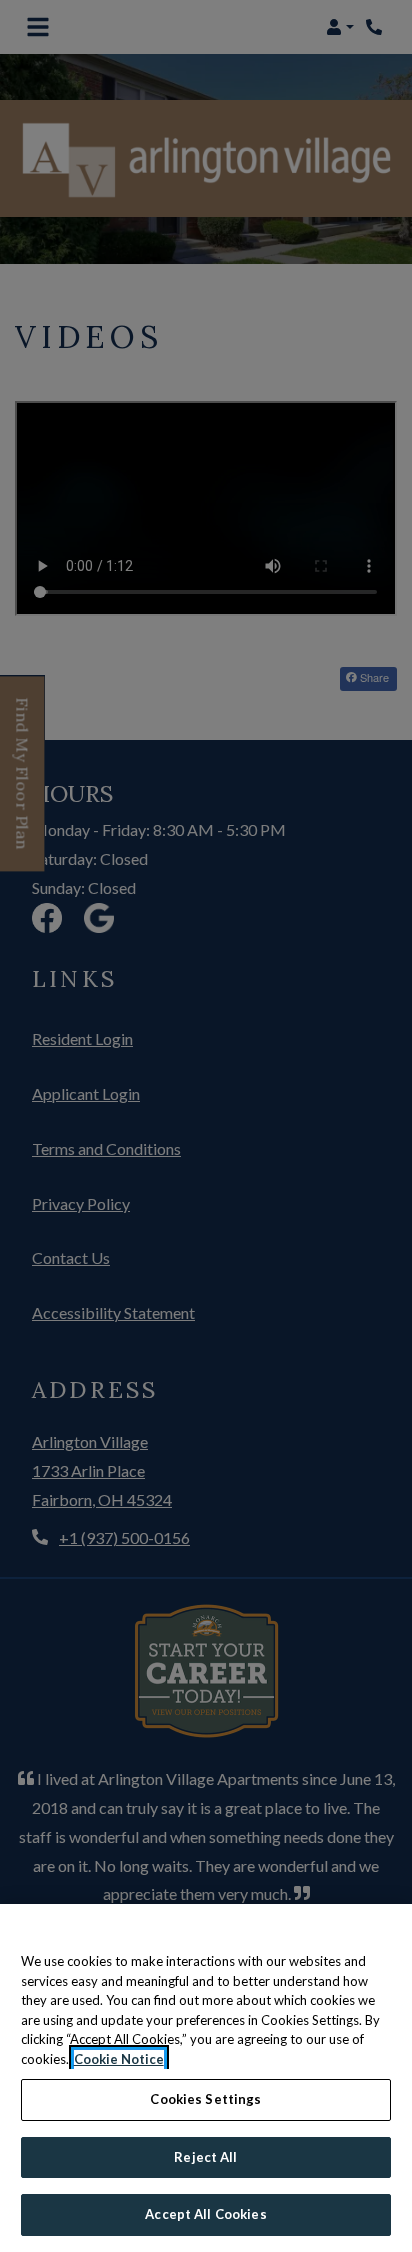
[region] (206, 2078)
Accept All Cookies (205, 2214)
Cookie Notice (119, 2059)
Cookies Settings (205, 2099)
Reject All (205, 2157)
